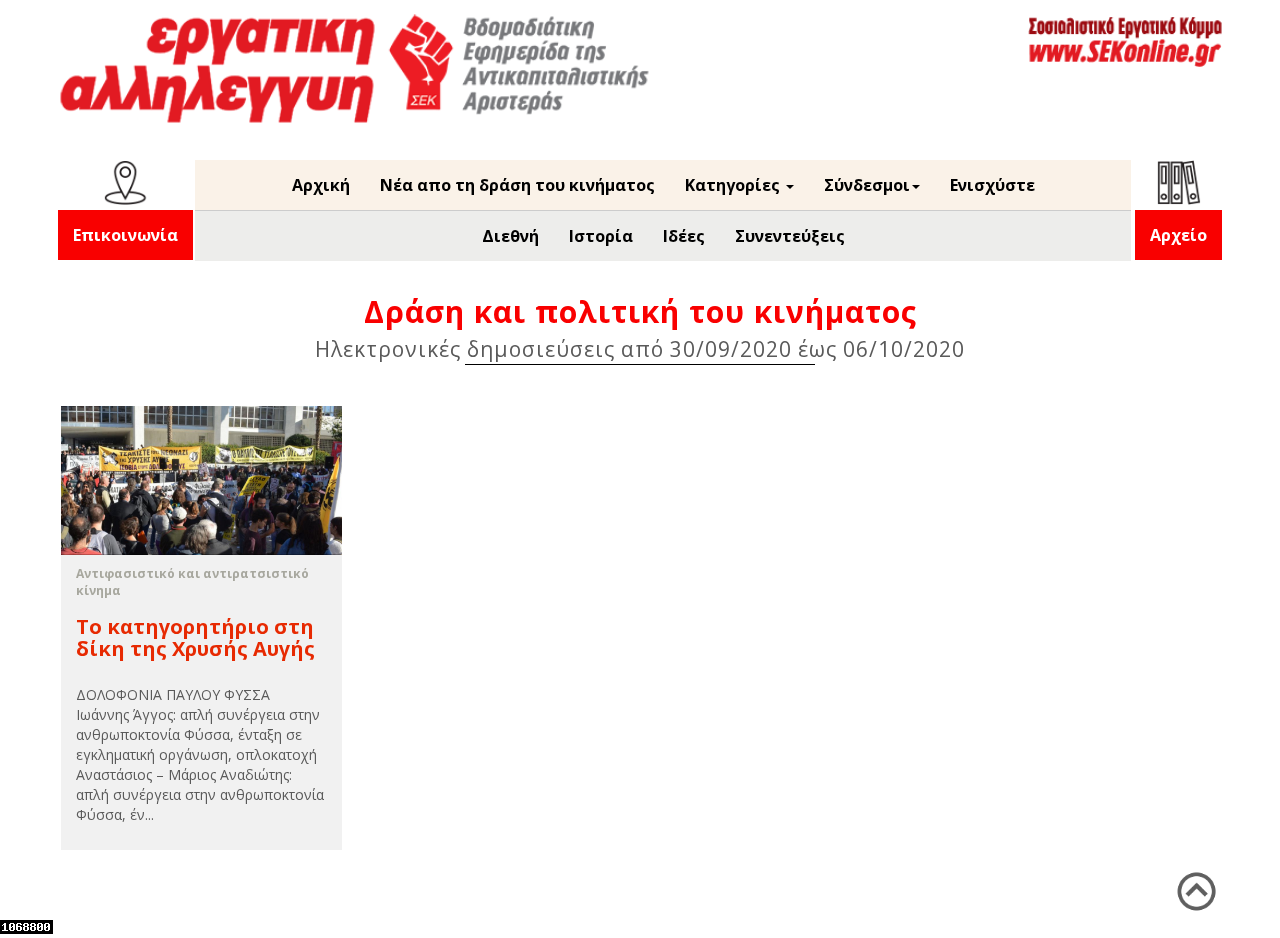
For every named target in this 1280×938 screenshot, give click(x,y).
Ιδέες (684, 236)
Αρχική (321, 185)
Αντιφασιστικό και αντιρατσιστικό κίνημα (192, 582)
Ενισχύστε (992, 185)
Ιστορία (601, 236)
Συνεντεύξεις (790, 236)
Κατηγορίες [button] (734, 185)
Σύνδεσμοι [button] (867, 185)
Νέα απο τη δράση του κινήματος (517, 185)
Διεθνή (510, 236)
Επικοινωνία (125, 235)
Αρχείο (1178, 235)
